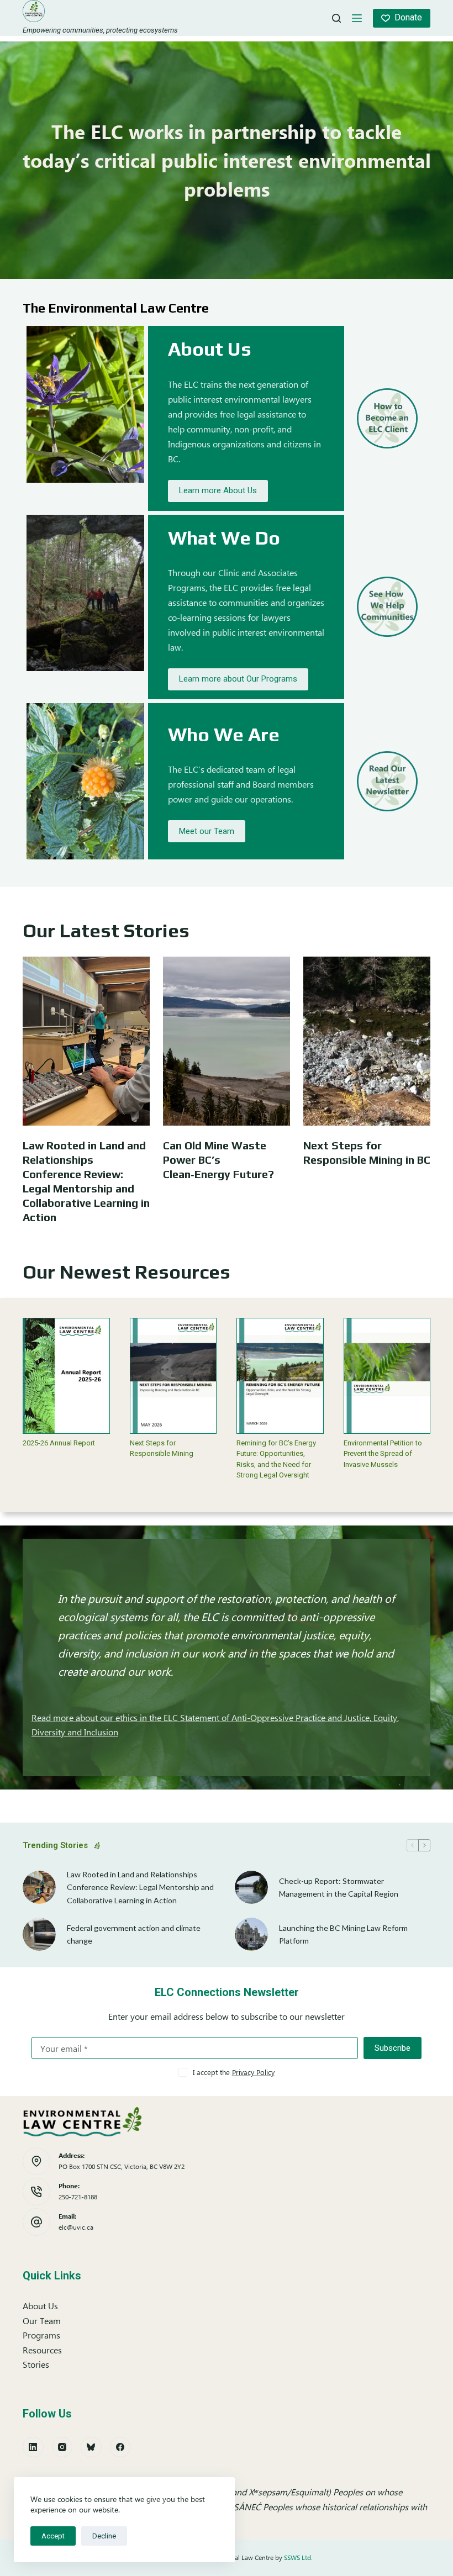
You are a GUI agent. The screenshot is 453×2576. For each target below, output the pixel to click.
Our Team (42, 2321)
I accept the (234, 2072)
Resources (42, 2350)
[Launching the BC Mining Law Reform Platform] (251, 1934)
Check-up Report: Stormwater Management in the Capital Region (339, 1887)
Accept (53, 2536)
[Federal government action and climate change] (39, 1934)
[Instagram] (62, 2447)
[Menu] (357, 18)
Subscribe (393, 2048)
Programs (41, 2335)
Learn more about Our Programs (238, 679)
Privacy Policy (253, 2072)
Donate (408, 17)
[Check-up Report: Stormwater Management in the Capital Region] (251, 1887)
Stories (36, 2364)
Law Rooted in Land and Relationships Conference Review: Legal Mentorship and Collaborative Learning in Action (86, 1181)
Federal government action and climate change (134, 1934)
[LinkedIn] (33, 2447)
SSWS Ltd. (298, 2557)
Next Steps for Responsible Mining (162, 1448)
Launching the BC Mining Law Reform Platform (343, 1934)
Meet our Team (207, 831)
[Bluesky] (91, 2447)
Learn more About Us (218, 490)
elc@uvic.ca (76, 2227)
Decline (104, 2536)
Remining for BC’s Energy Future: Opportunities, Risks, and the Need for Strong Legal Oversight (276, 1459)
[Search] (336, 18)
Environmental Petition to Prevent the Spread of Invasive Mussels (383, 1454)
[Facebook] (120, 2447)
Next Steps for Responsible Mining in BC (367, 1152)
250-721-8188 (78, 2197)
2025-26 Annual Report (59, 1443)
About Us (40, 2306)
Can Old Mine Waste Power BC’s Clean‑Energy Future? (218, 1160)
